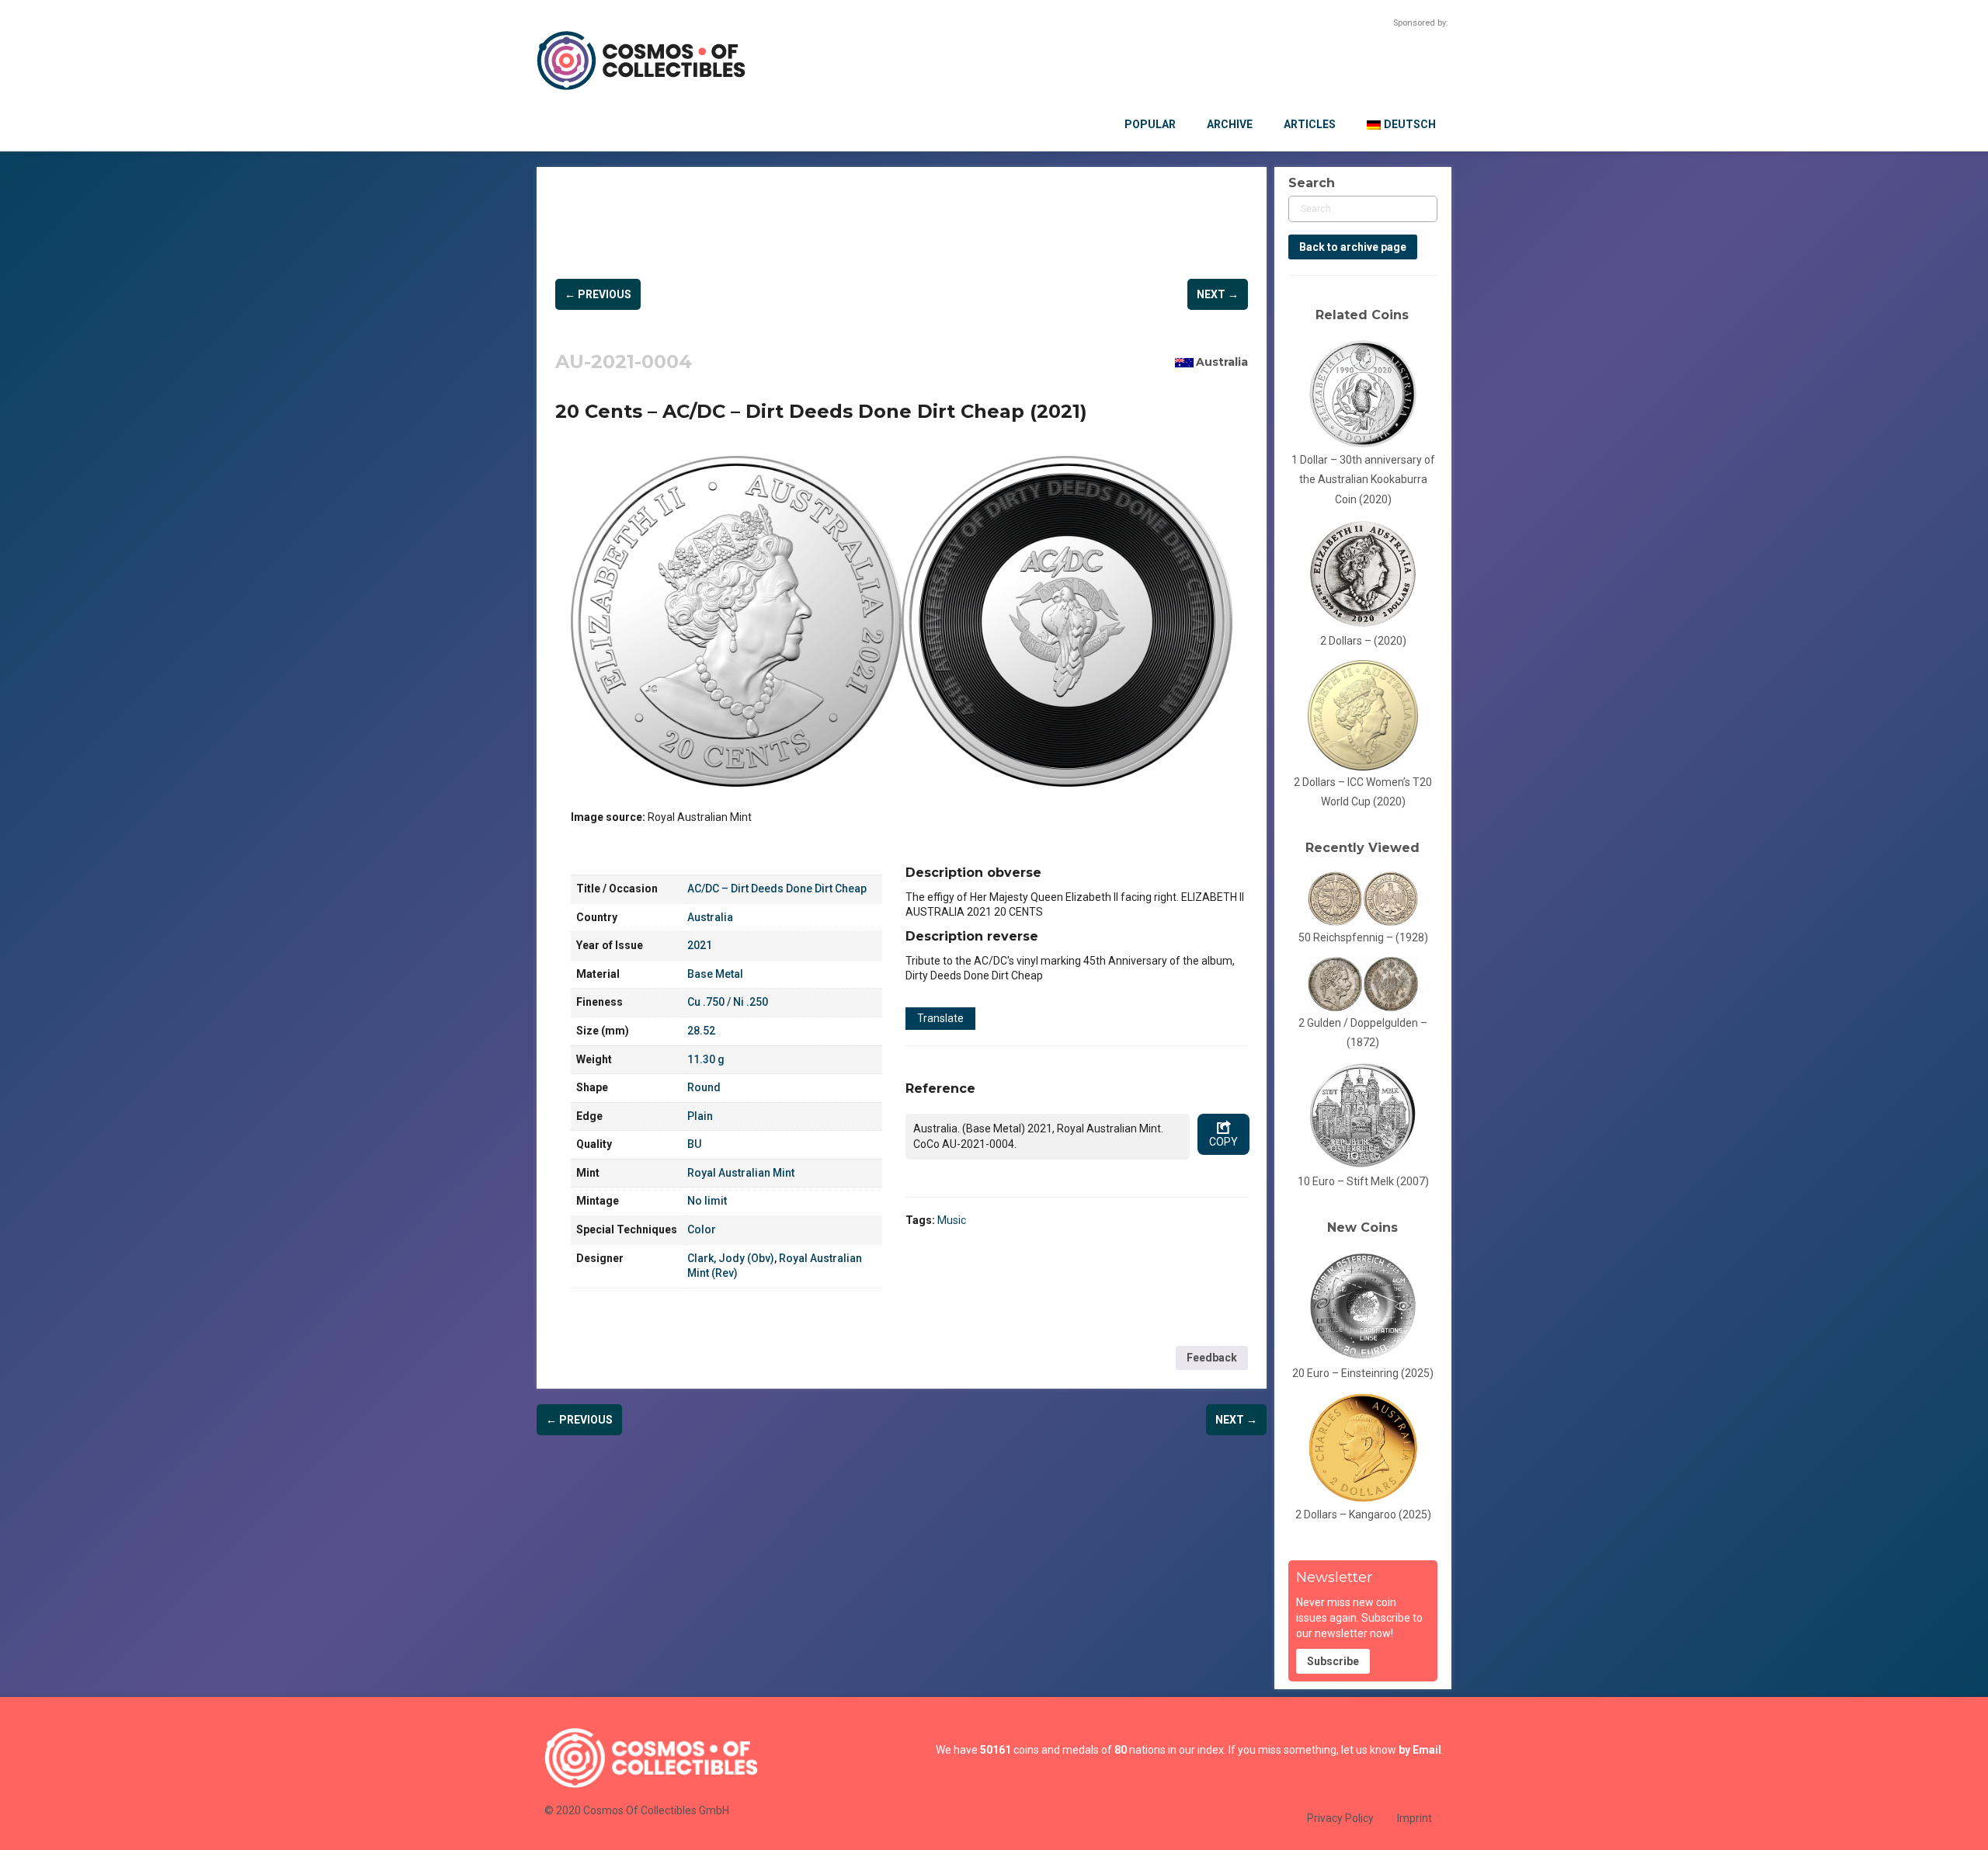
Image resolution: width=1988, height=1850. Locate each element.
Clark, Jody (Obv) (731, 1258)
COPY (1223, 1142)
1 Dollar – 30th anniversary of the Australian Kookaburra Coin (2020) (1363, 480)
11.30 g (706, 1059)
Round (704, 1087)
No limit (707, 1201)
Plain (700, 1116)
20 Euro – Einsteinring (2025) (1363, 1373)
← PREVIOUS (598, 294)
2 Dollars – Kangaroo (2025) (1363, 1514)
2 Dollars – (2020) (1363, 641)
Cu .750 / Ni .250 (728, 1002)
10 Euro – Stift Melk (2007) (1363, 1181)
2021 (700, 945)
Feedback (1212, 1358)
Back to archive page (1353, 247)
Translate (940, 1018)
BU (694, 1144)
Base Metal (715, 974)
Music (952, 1220)
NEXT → (1218, 294)
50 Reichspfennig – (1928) (1363, 937)
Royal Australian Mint (741, 1173)
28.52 (701, 1031)
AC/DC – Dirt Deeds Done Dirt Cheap (777, 888)
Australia (1222, 362)
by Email (1420, 1750)
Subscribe (1333, 1661)
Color (702, 1229)
